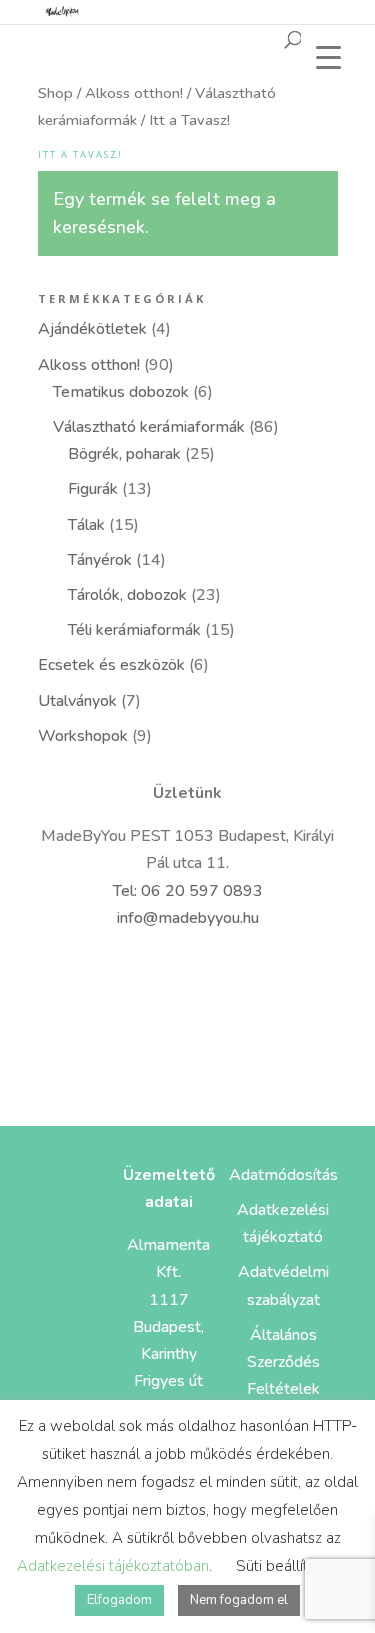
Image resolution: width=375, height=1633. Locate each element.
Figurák (93, 489)
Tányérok (100, 560)
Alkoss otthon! (134, 93)
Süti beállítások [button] (287, 1566)
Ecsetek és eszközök (111, 665)
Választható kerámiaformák (149, 427)
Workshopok (83, 736)
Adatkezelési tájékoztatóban (113, 1566)
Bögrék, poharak (124, 454)
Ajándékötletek (92, 329)
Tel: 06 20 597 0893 (188, 891)
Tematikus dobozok (121, 392)
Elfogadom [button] (119, 1600)
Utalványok (77, 701)
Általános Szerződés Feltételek (283, 1362)
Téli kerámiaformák (134, 630)
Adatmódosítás (283, 1175)
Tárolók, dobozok (127, 595)
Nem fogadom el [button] (239, 1600)
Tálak (86, 525)
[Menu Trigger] (328, 57)
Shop (55, 93)
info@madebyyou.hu (188, 918)
